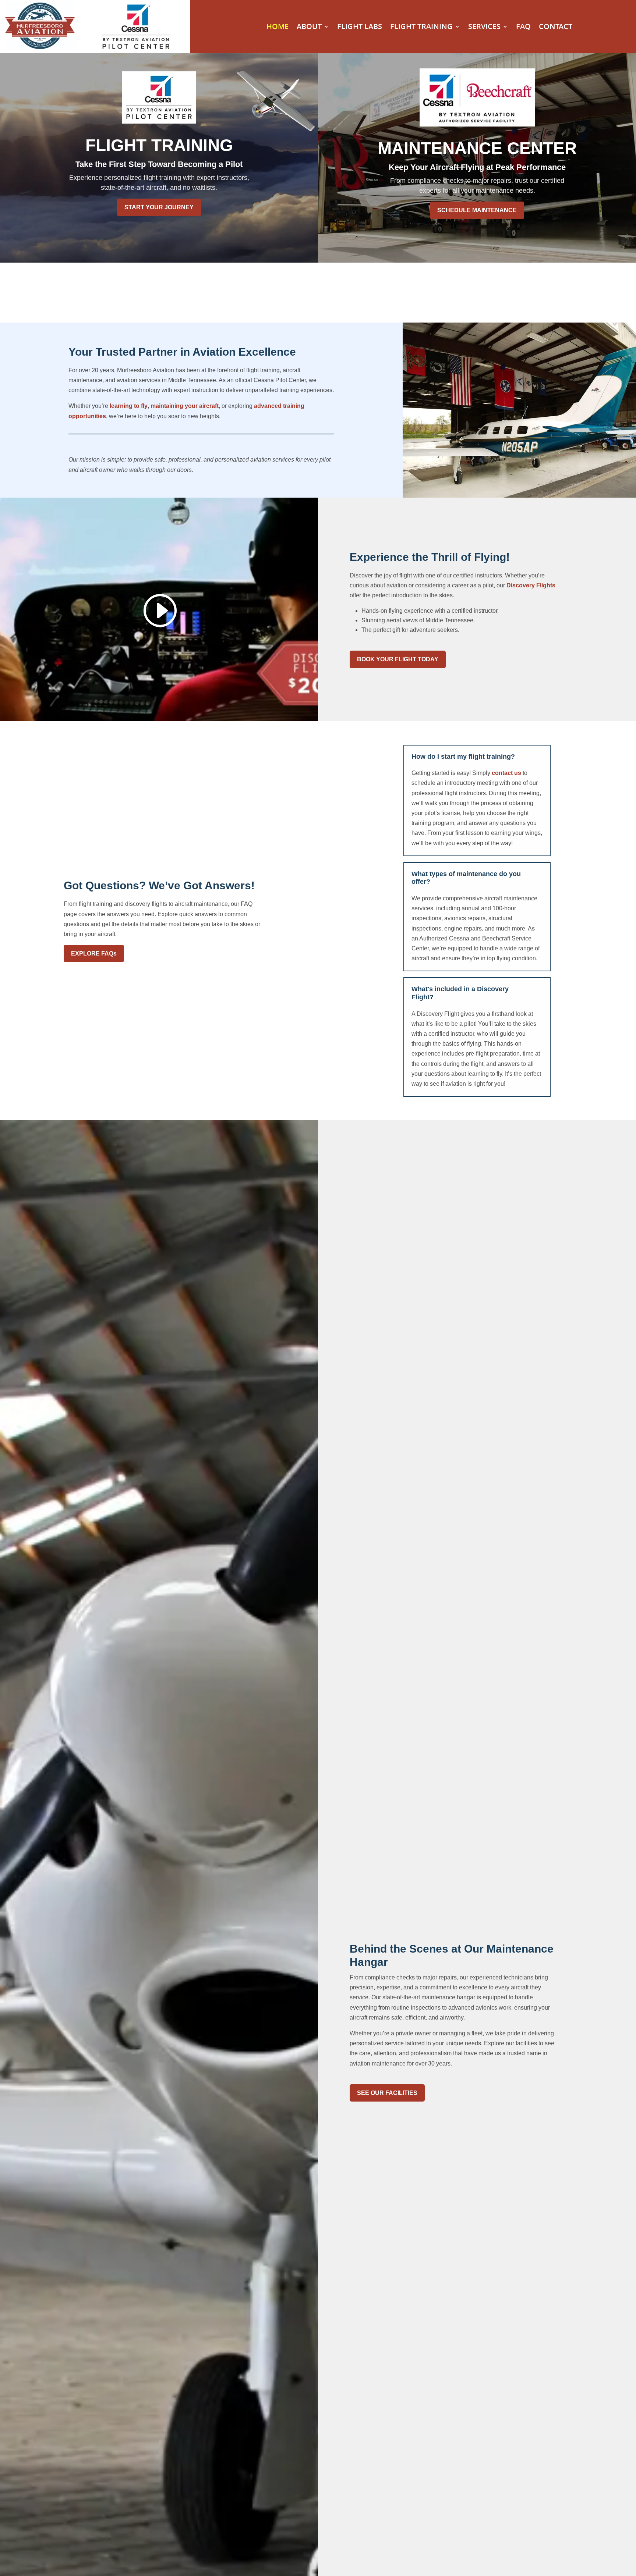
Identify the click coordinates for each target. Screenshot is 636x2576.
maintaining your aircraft (185, 406)
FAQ (523, 28)
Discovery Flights (531, 585)
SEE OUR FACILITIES (387, 2093)
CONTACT (556, 28)
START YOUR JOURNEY (159, 207)
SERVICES (484, 28)
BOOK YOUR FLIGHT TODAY (398, 659)
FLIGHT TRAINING (421, 28)
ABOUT (309, 28)
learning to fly (129, 406)
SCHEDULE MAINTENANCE (477, 210)
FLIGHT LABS (360, 28)
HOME (278, 28)
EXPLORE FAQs (94, 953)
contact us (506, 773)
